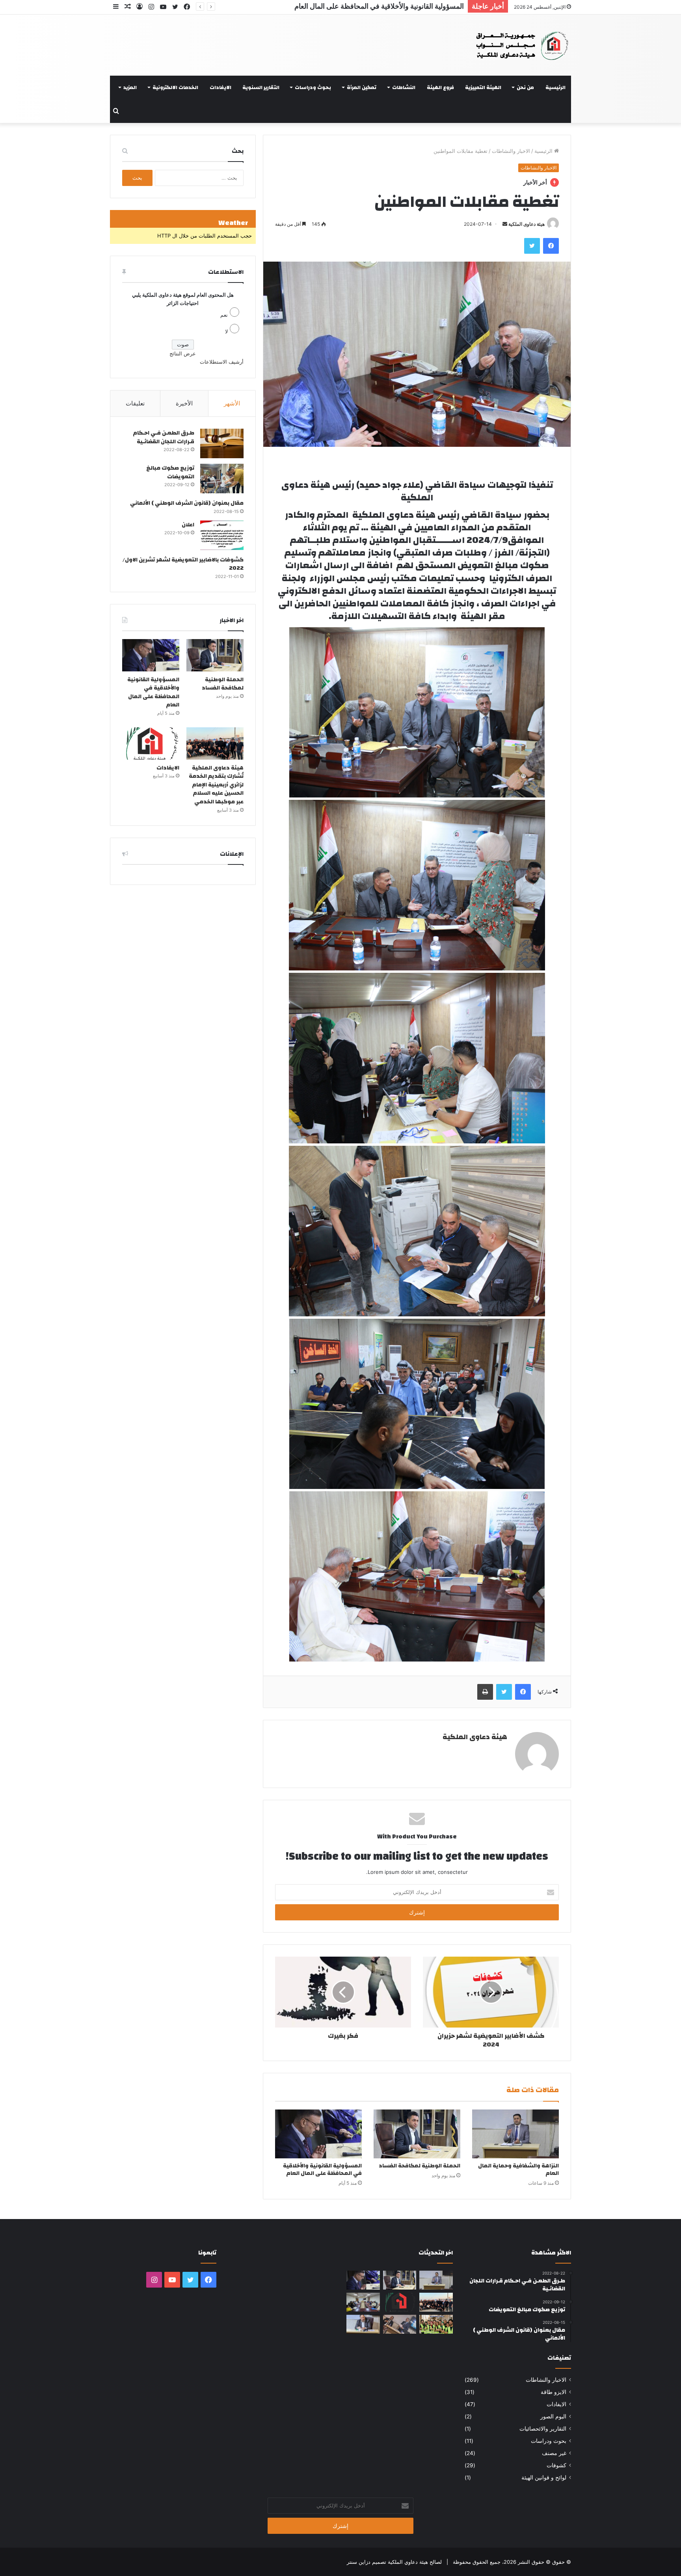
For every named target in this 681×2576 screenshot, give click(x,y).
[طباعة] (485, 1692)
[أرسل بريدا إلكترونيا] (505, 224)
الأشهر (232, 403)
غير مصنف (554, 2453)
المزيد (130, 87)
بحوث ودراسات (313, 87)
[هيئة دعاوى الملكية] (515, 45)
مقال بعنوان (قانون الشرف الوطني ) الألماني (187, 503)
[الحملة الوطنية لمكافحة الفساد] (417, 2134)
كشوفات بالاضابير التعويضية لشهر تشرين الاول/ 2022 (183, 564)
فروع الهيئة (440, 87)
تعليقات (135, 403)
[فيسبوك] (551, 246)
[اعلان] (222, 535)
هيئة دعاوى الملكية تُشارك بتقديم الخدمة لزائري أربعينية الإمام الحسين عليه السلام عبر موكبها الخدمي (318, 6)
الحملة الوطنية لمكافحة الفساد (420, 2166)
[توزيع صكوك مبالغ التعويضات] (222, 479)
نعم (224, 315)
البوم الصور (553, 2416)
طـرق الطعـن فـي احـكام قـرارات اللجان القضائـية (164, 437)
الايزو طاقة (554, 2392)
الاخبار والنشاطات (511, 151)
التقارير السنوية (261, 87)
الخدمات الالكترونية (175, 87)
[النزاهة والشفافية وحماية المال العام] (515, 2134)
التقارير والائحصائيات (543, 2429)
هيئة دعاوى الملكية (527, 224)
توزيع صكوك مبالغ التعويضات (170, 472)
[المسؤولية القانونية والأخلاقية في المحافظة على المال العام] (318, 2134)
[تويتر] (532, 246)
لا (226, 331)
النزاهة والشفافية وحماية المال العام (518, 2170)
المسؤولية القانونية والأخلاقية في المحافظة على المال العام (322, 2170)
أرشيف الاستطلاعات (222, 362)
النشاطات (404, 87)
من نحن (525, 87)
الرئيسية (555, 87)
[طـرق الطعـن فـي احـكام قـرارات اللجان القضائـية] (222, 443)
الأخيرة (184, 403)
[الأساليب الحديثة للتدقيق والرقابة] (363, 2324)
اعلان (188, 525)
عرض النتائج (183, 353)
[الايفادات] (151, 743)
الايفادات (220, 87)
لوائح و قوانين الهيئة (544, 2477)
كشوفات (556, 2465)
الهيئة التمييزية (483, 87)
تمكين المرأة (362, 87)
